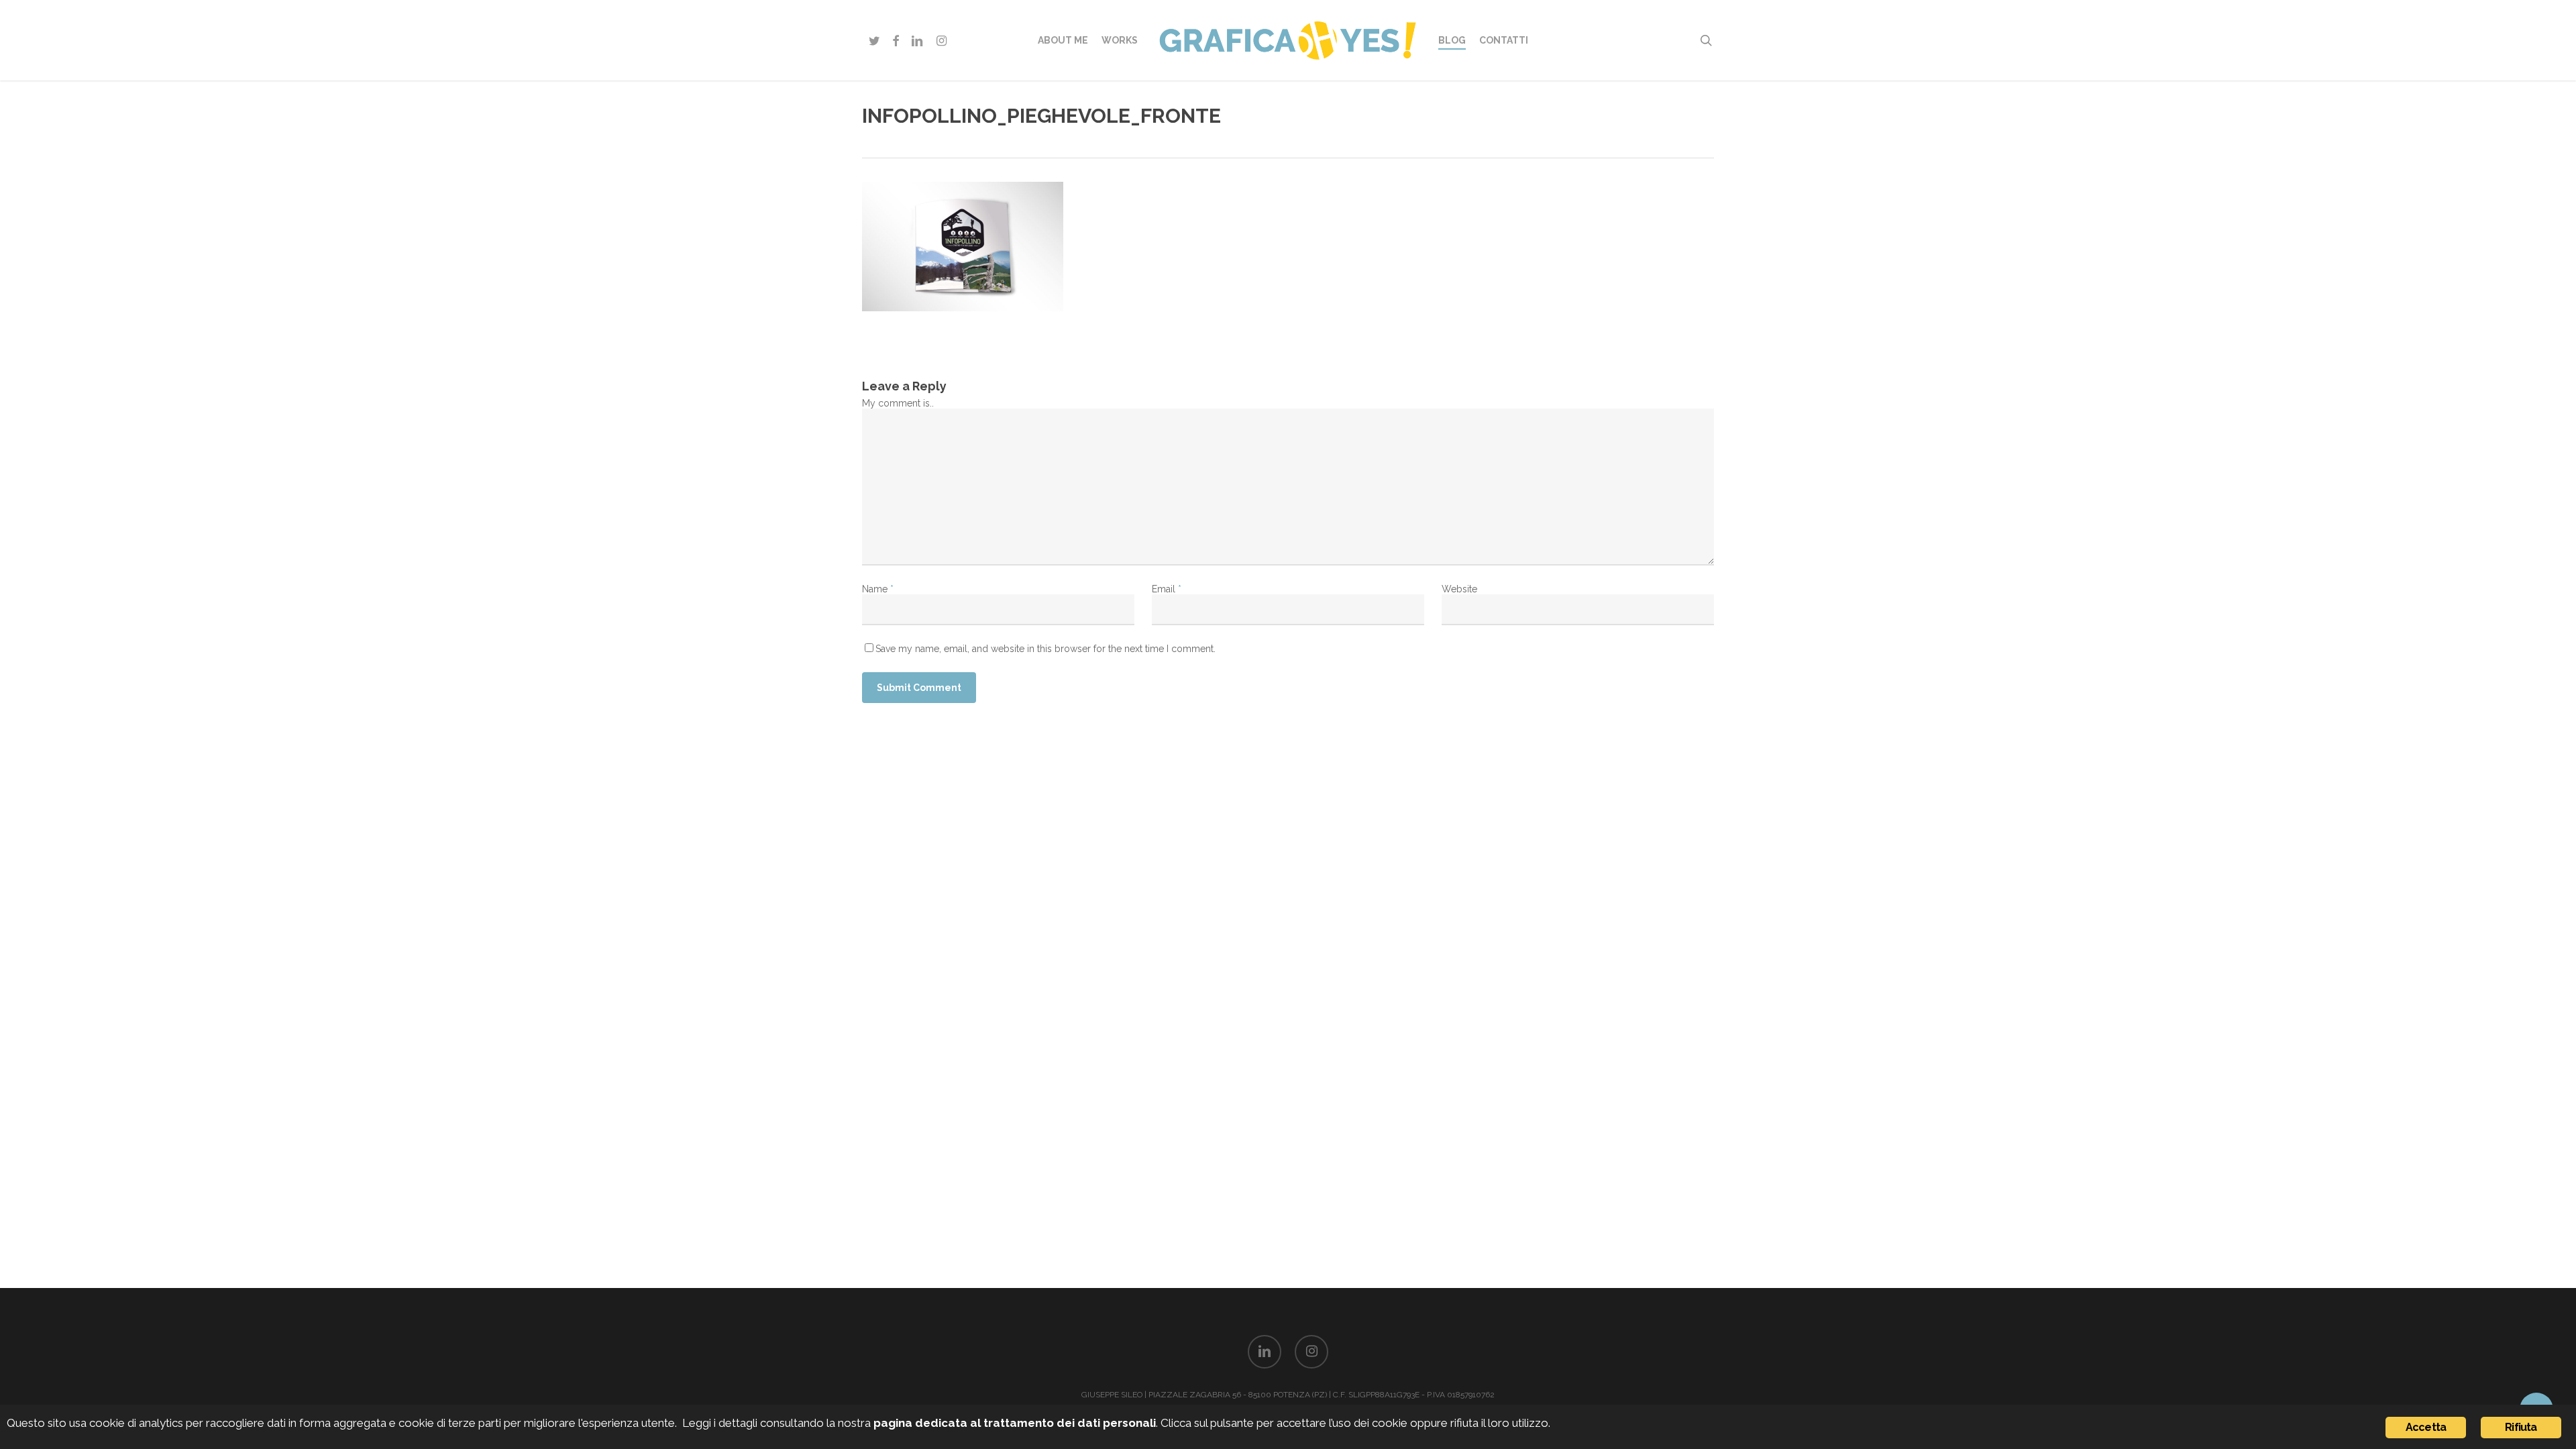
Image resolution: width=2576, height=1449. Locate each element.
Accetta (2426, 1427)
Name (878, 589)
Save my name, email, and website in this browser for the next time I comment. (1045, 649)
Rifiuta (2521, 1427)
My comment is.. (898, 403)
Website (1459, 589)
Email (1167, 589)
